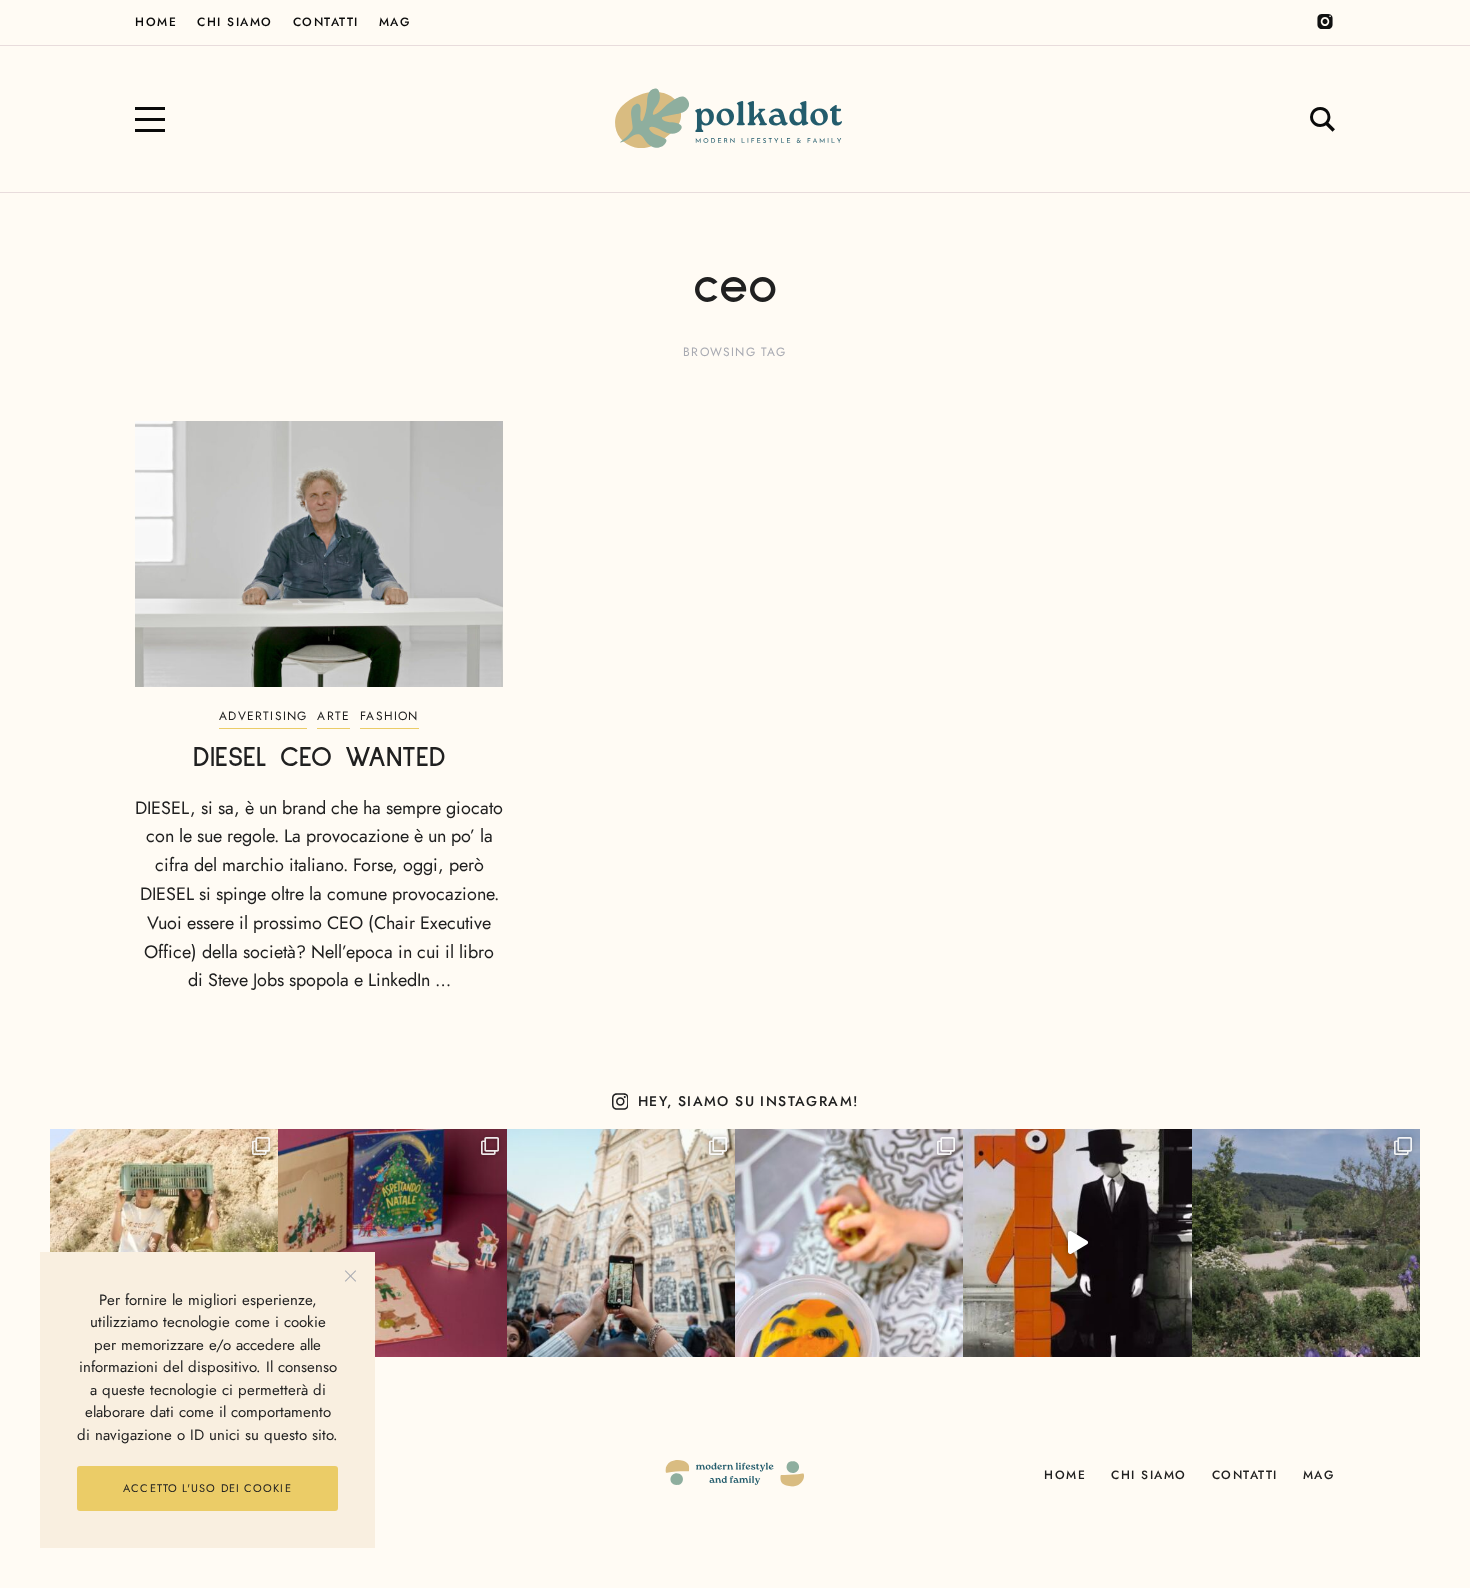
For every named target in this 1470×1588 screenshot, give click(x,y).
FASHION (389, 716)
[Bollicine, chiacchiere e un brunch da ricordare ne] (1306, 1243)
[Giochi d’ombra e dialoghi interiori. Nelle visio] (1077, 1243)
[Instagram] (1325, 22)
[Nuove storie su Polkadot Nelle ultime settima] (164, 1243)
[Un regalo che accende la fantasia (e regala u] (849, 1243)
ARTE (333, 716)
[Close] (350, 1276)
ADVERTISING (263, 716)
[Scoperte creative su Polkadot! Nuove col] (621, 1243)
